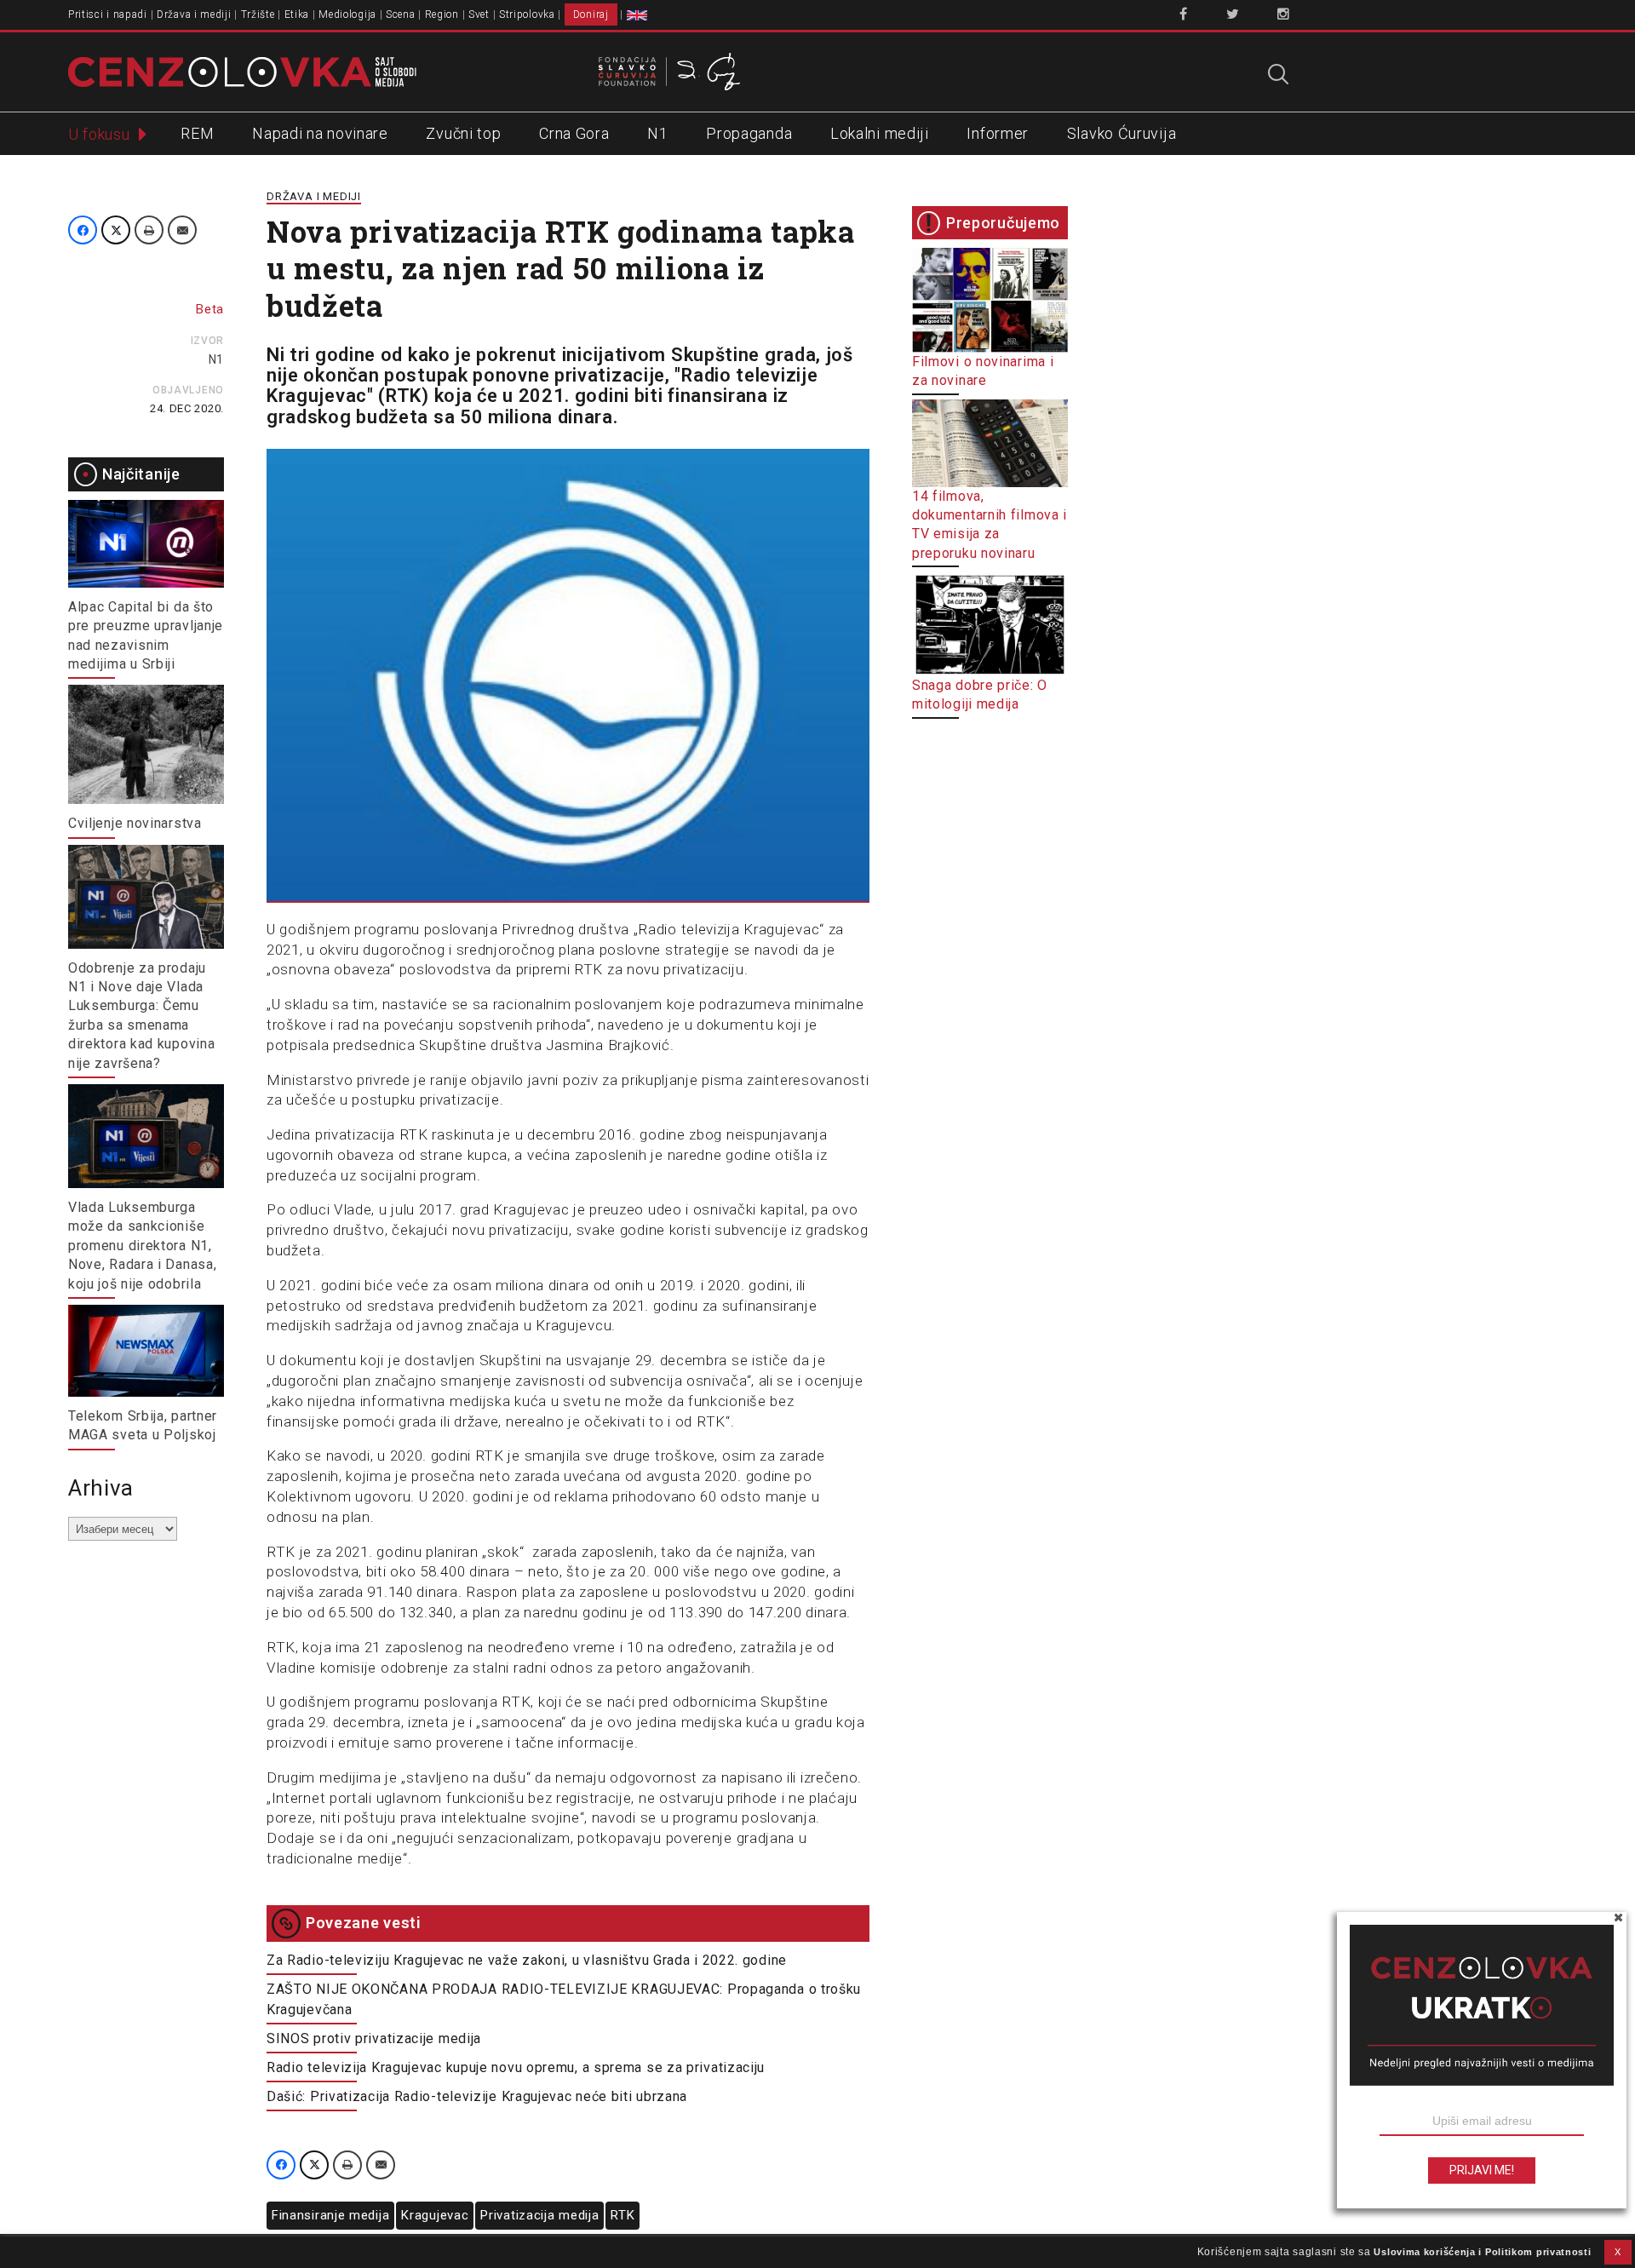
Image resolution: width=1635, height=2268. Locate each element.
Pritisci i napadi (108, 14)
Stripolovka (527, 14)
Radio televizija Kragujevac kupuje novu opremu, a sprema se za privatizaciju (516, 2067)
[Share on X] (116, 230)
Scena (401, 14)
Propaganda (749, 133)
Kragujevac (435, 2215)
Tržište (258, 14)
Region (442, 14)
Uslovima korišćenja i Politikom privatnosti (1482, 2252)
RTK (622, 2215)
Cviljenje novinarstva (135, 823)
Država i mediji (194, 14)
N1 (657, 133)
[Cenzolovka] (242, 71)
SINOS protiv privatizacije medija (374, 2038)
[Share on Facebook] (83, 230)
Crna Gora (574, 133)
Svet (479, 14)
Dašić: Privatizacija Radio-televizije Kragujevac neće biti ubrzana (477, 2096)
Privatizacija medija (539, 2215)
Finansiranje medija (330, 2215)
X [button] (1618, 2252)
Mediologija (347, 14)
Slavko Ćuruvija (1122, 133)
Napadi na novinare (320, 133)
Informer (998, 133)
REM (197, 133)
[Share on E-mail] (182, 230)
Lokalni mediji (880, 133)
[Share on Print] (149, 230)
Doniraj (591, 14)
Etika (297, 14)
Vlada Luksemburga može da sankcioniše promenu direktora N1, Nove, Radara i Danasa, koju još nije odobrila (142, 1246)
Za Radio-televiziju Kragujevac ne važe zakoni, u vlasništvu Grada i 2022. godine (527, 1960)
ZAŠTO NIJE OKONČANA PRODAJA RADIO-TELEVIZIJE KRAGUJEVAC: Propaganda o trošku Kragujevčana (564, 1999)
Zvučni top (463, 133)
